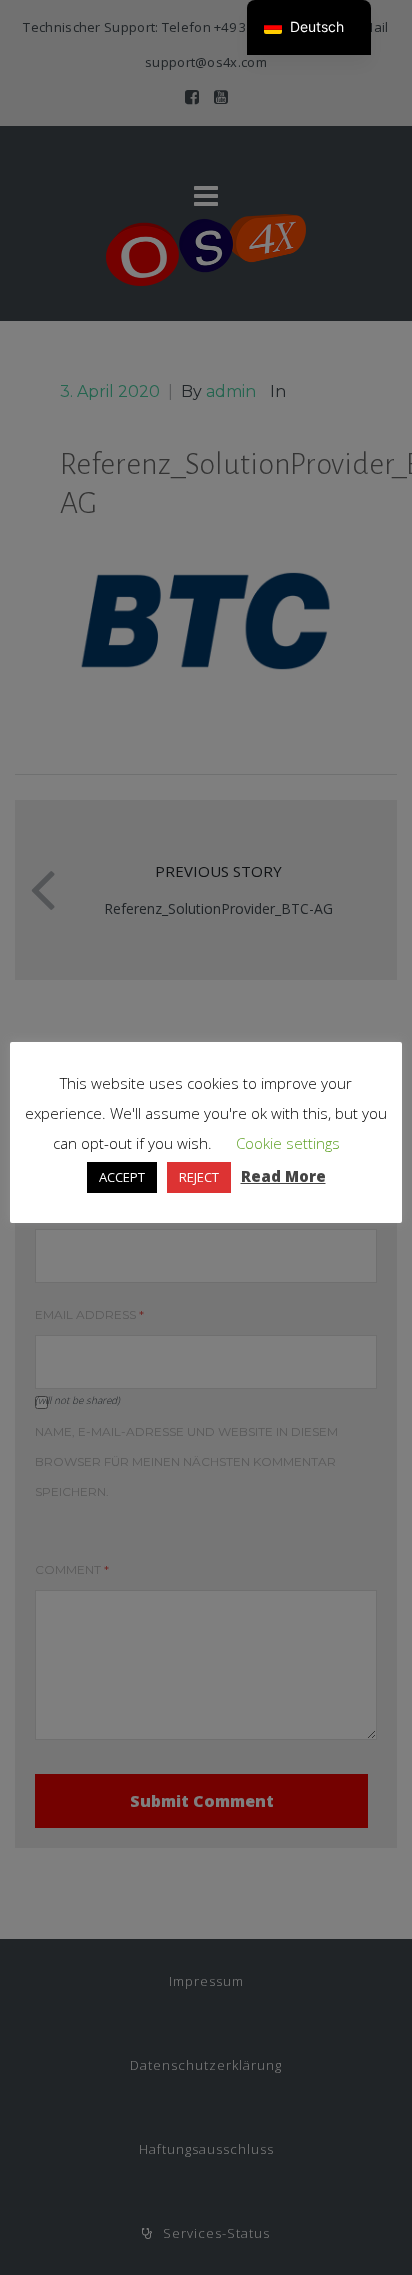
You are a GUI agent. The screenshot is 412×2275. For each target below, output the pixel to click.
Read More (283, 1176)
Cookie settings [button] (288, 1143)
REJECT (199, 1177)
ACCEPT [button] (122, 1177)
